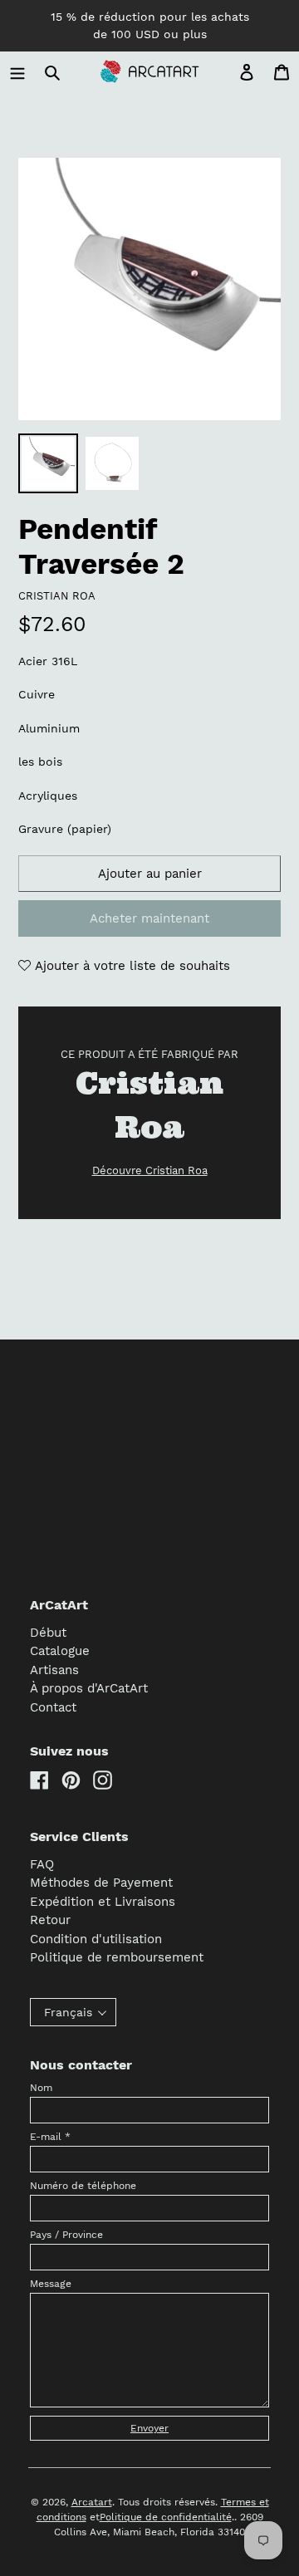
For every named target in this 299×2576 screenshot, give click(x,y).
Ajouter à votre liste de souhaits (130, 966)
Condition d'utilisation (96, 1939)
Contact (53, 1707)
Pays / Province (66, 2235)
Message (51, 2284)
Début (48, 1633)
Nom (41, 2088)
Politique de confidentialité (166, 2517)
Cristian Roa (57, 596)
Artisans (54, 1670)
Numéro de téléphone (83, 2186)
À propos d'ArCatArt (89, 1688)
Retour (50, 1920)
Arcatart (92, 2502)
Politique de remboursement (117, 1957)
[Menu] (17, 72)
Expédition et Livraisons (103, 1902)
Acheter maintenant (149, 918)
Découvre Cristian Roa (150, 1170)
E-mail (50, 2137)
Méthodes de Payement (101, 1883)
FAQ (42, 1864)
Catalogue (60, 1651)
